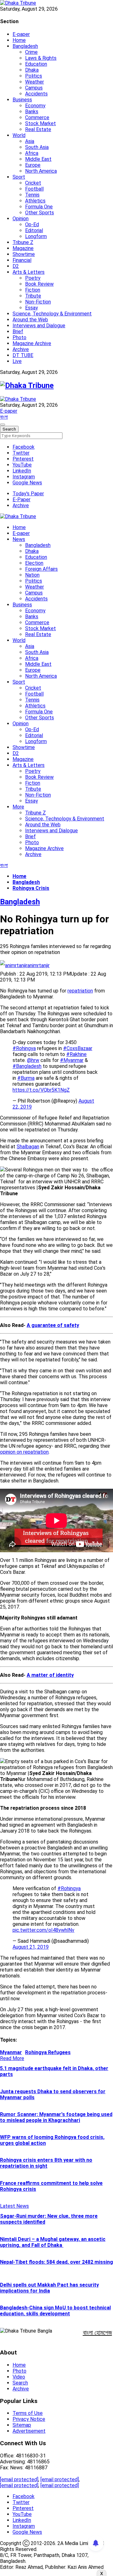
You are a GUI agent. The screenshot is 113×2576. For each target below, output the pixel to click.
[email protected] (19, 2479)
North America (41, 171)
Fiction (33, 290)
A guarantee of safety (53, 1325)
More (18, 807)
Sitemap (22, 2425)
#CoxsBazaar (78, 1048)
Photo (19, 337)
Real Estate (38, 129)
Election (34, 563)
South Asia (37, 147)
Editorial (34, 230)
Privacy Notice (29, 2419)
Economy (35, 106)
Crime (31, 52)
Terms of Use (28, 2413)
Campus (34, 88)
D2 (16, 266)
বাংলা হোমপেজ (97, 2333)
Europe (33, 165)
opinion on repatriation (24, 1452)
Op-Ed (32, 224)
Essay (32, 308)
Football (34, 189)
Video (19, 2377)
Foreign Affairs (41, 569)
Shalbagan (28, 1147)
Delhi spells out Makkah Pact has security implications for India (49, 2288)
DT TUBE (23, 355)
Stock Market (40, 123)
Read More (12, 2058)
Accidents (36, 94)
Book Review (39, 284)
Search (20, 2383)
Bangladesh (25, 46)
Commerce (37, 117)
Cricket (33, 183)
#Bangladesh (27, 1066)
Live (17, 361)
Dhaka (32, 70)
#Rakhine (76, 1054)
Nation (32, 575)
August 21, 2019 (31, 1947)
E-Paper (22, 500)
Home (19, 40)
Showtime (24, 254)
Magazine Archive (32, 343)
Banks (32, 112)
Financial (22, 260)
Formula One (39, 207)
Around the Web (30, 320)
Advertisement (29, 2431)
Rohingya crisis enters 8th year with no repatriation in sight (46, 2163)
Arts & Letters (29, 272)
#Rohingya (24, 1048)
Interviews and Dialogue (39, 326)
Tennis (32, 195)
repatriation (80, 991)
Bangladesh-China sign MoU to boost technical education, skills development (55, 2311)
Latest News (14, 2206)
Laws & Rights (41, 58)
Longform (36, 236)
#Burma (26, 1078)
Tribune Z (23, 242)
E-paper (21, 34)
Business (22, 100)
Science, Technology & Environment (52, 314)
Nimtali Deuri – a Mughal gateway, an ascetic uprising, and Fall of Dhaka (53, 2242)
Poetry (33, 278)
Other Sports (40, 213)
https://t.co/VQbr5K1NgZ (41, 1090)
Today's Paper (28, 494)
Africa (32, 153)
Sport (19, 177)
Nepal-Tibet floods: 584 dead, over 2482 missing (56, 2262)
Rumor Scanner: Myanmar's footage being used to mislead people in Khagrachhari (56, 2117)
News (19, 539)
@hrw (33, 1060)
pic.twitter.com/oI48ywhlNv (43, 1930)
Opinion (21, 219)
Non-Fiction (38, 302)
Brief (18, 332)
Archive (21, 349)
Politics (34, 76)
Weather (35, 82)
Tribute (33, 296)
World (19, 135)
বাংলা (4, 417)
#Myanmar (72, 1060)
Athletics (35, 201)
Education (36, 64)
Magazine (23, 248)
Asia (30, 141)
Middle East (38, 159)
